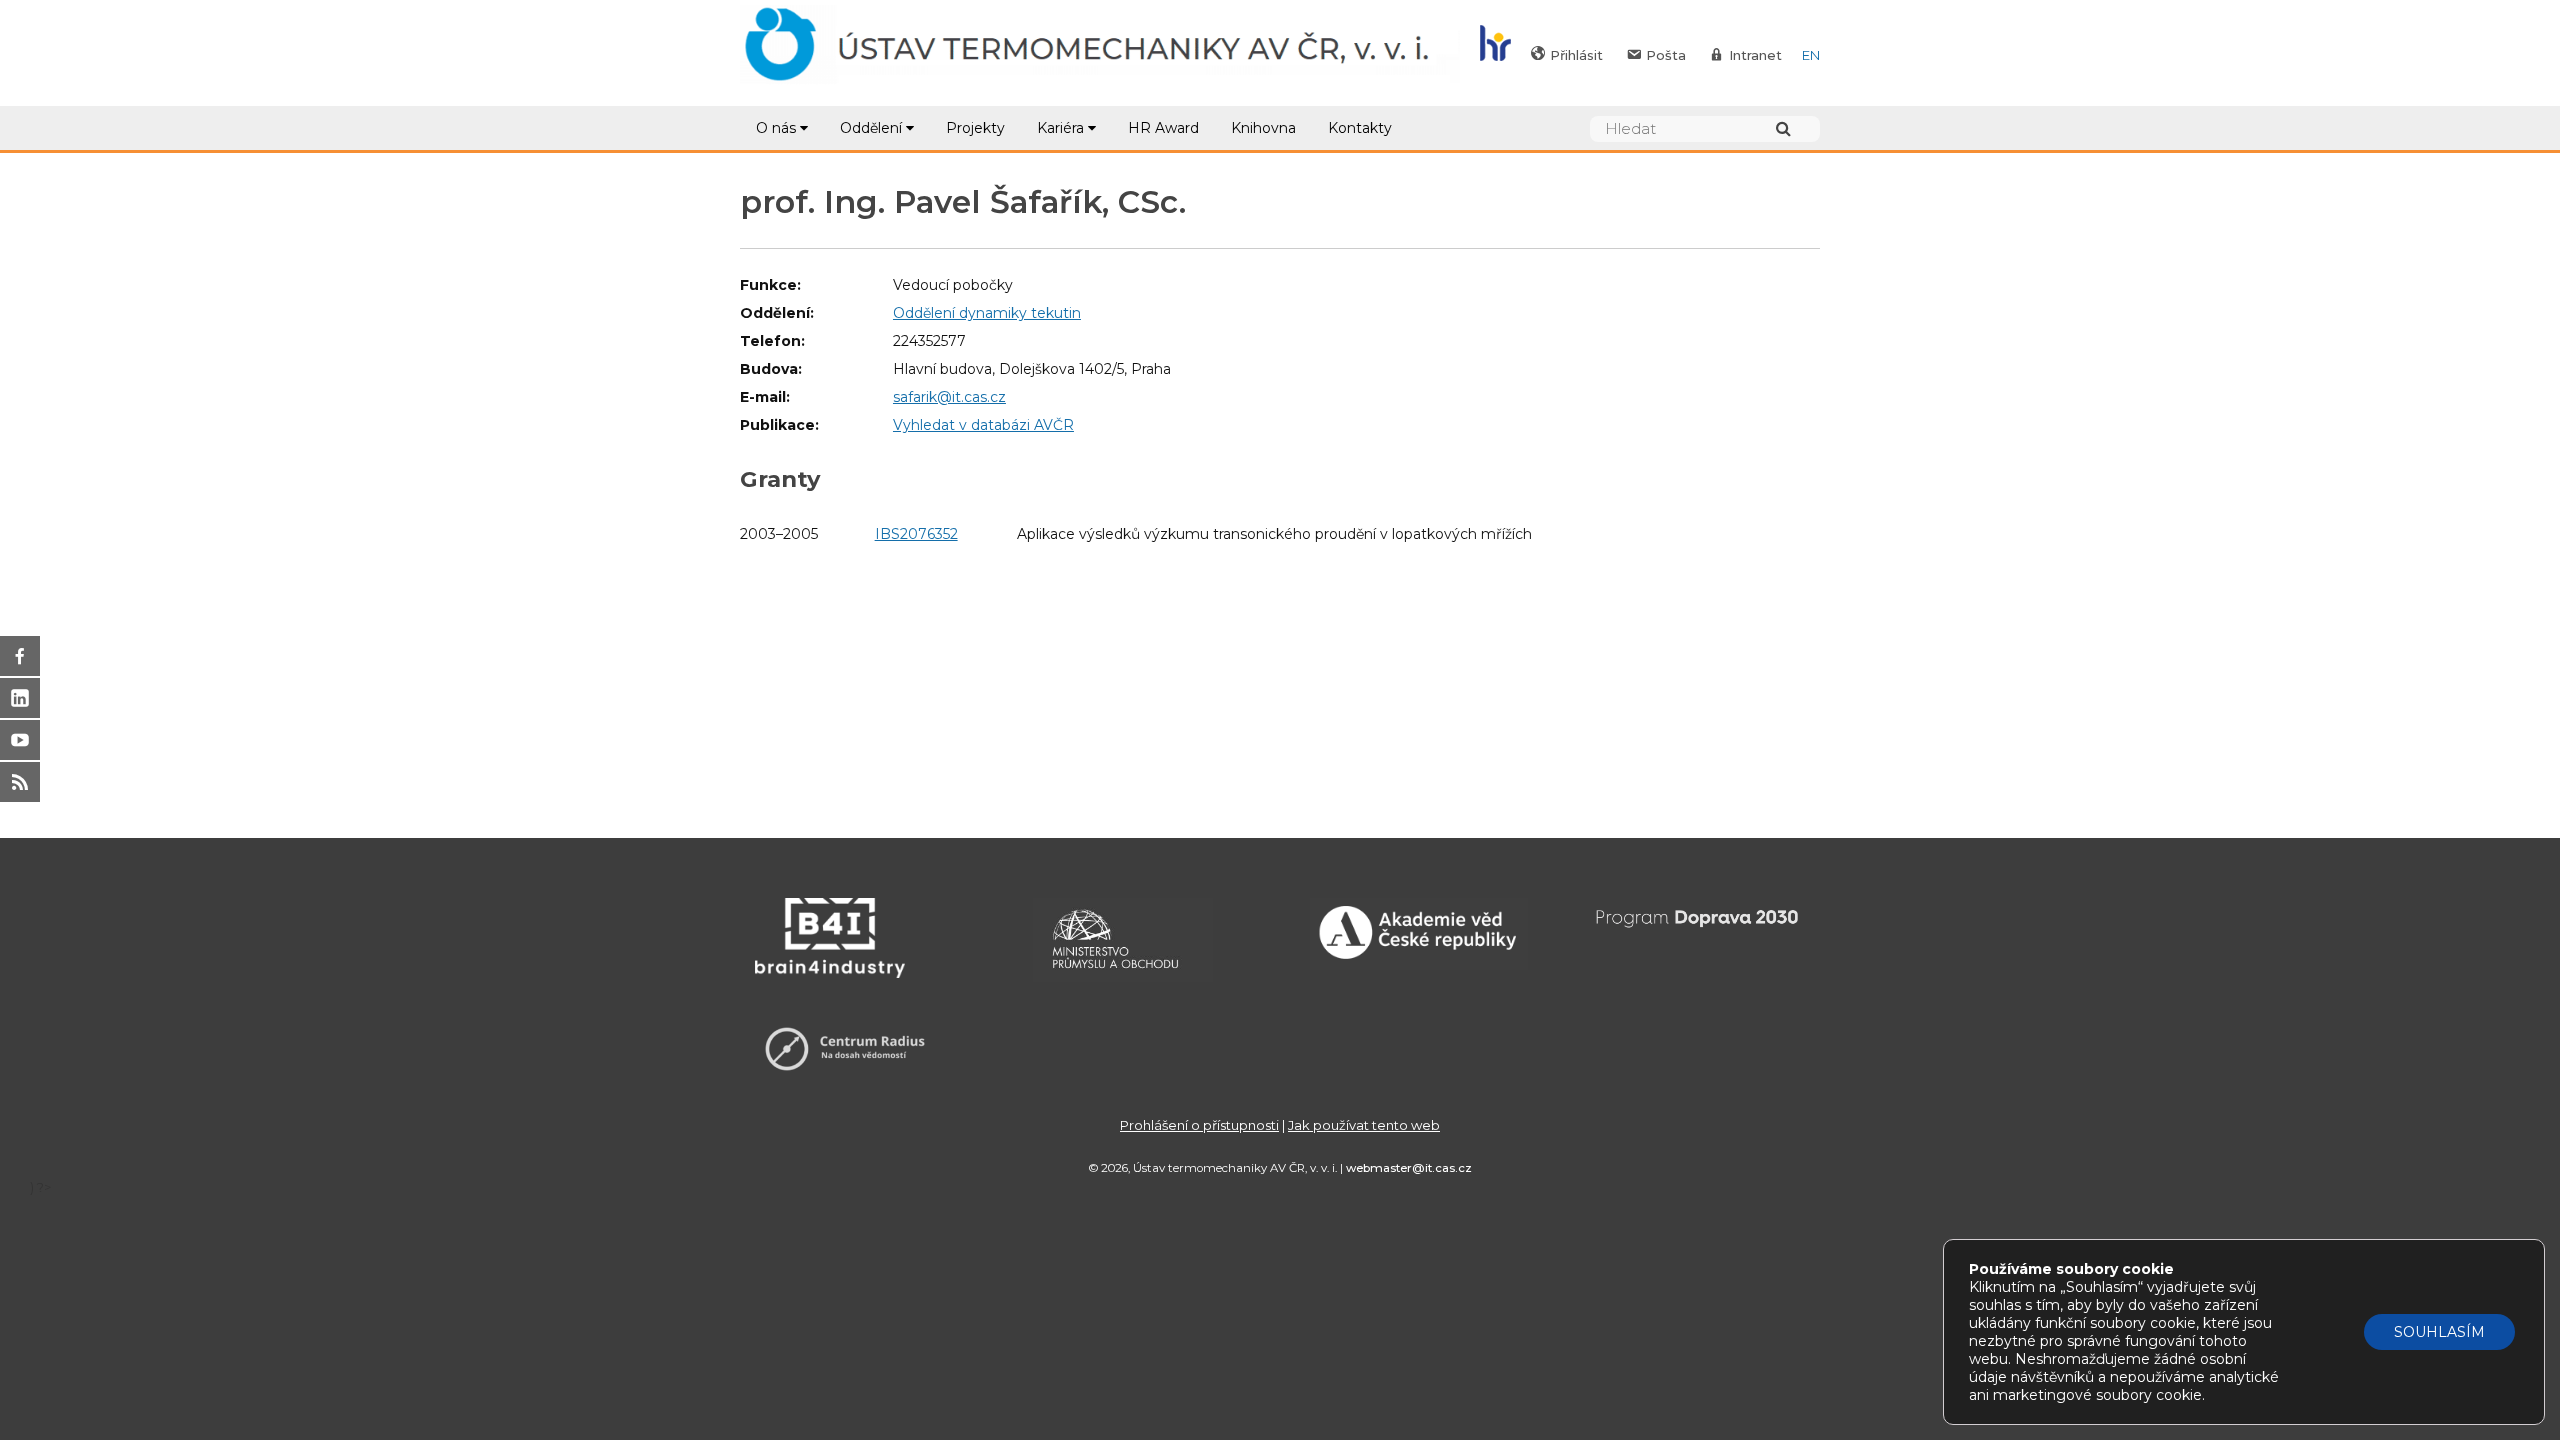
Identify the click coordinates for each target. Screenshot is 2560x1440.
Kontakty (1360, 128)
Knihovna (1263, 128)
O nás (776, 128)
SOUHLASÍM (2439, 1332)
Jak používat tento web (1364, 1125)
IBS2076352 (916, 534)
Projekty (975, 128)
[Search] (1793, 128)
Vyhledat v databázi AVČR (983, 425)
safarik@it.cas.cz (949, 397)
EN (1811, 55)
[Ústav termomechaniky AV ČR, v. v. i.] (1100, 53)
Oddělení (871, 128)
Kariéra (1060, 128)
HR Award (1163, 128)
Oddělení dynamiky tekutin (987, 313)
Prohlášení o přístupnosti (1199, 1125)
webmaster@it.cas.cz (1409, 1168)
